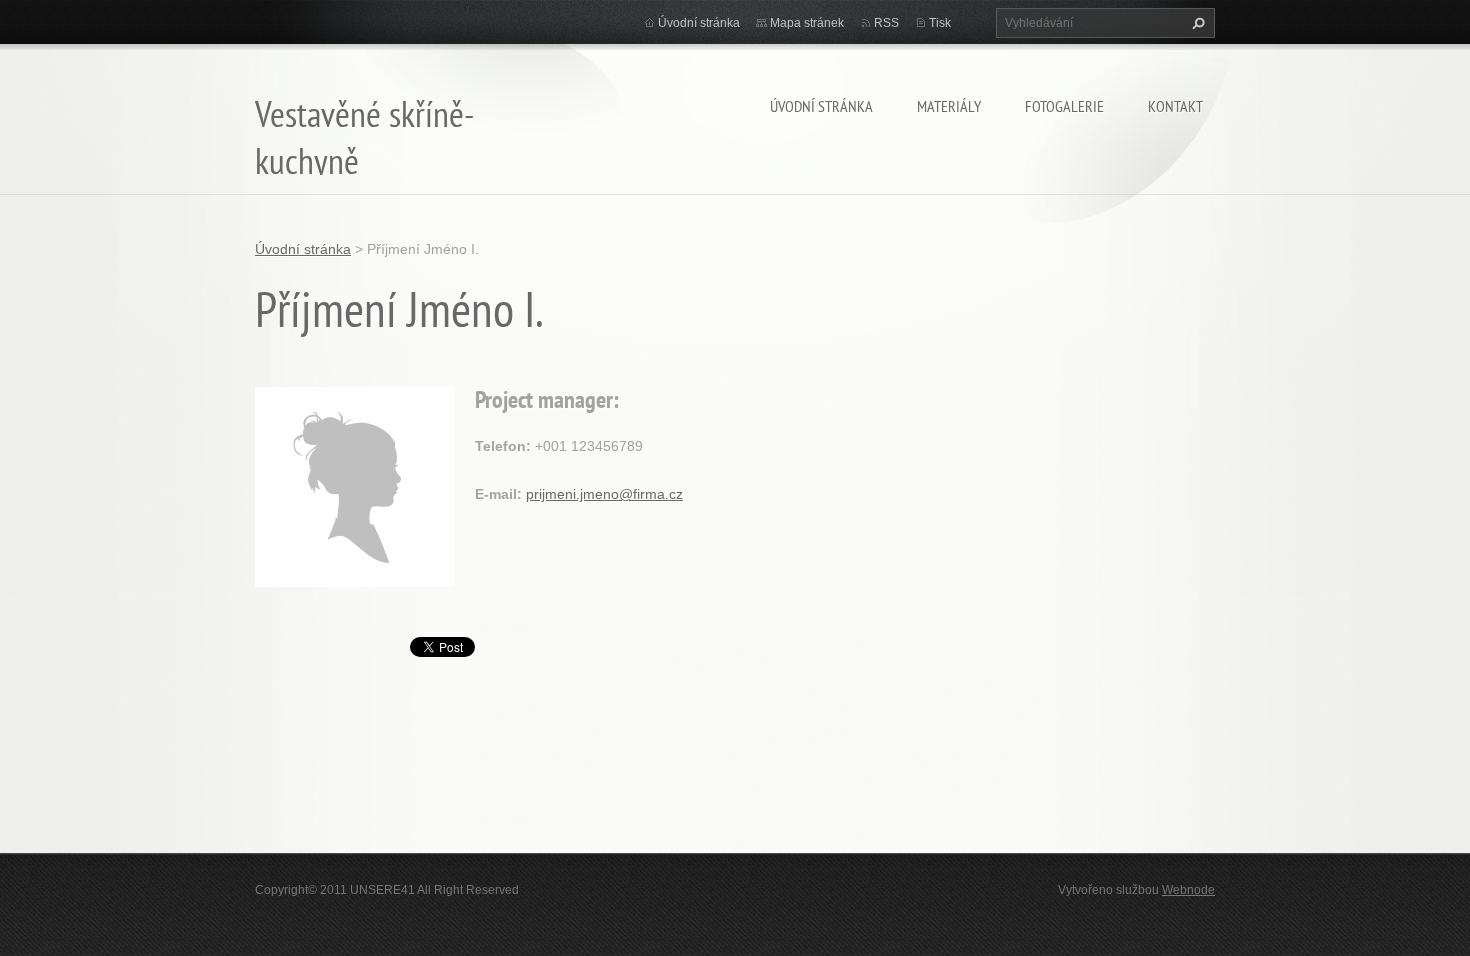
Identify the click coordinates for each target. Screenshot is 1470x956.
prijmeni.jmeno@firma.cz (604, 494)
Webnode (1188, 890)
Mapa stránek (807, 23)
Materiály (949, 106)
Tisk (940, 23)
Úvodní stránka (821, 106)
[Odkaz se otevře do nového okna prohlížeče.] (355, 485)
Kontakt (1175, 106)
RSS (886, 23)
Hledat (1196, 23)
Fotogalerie (1064, 106)
